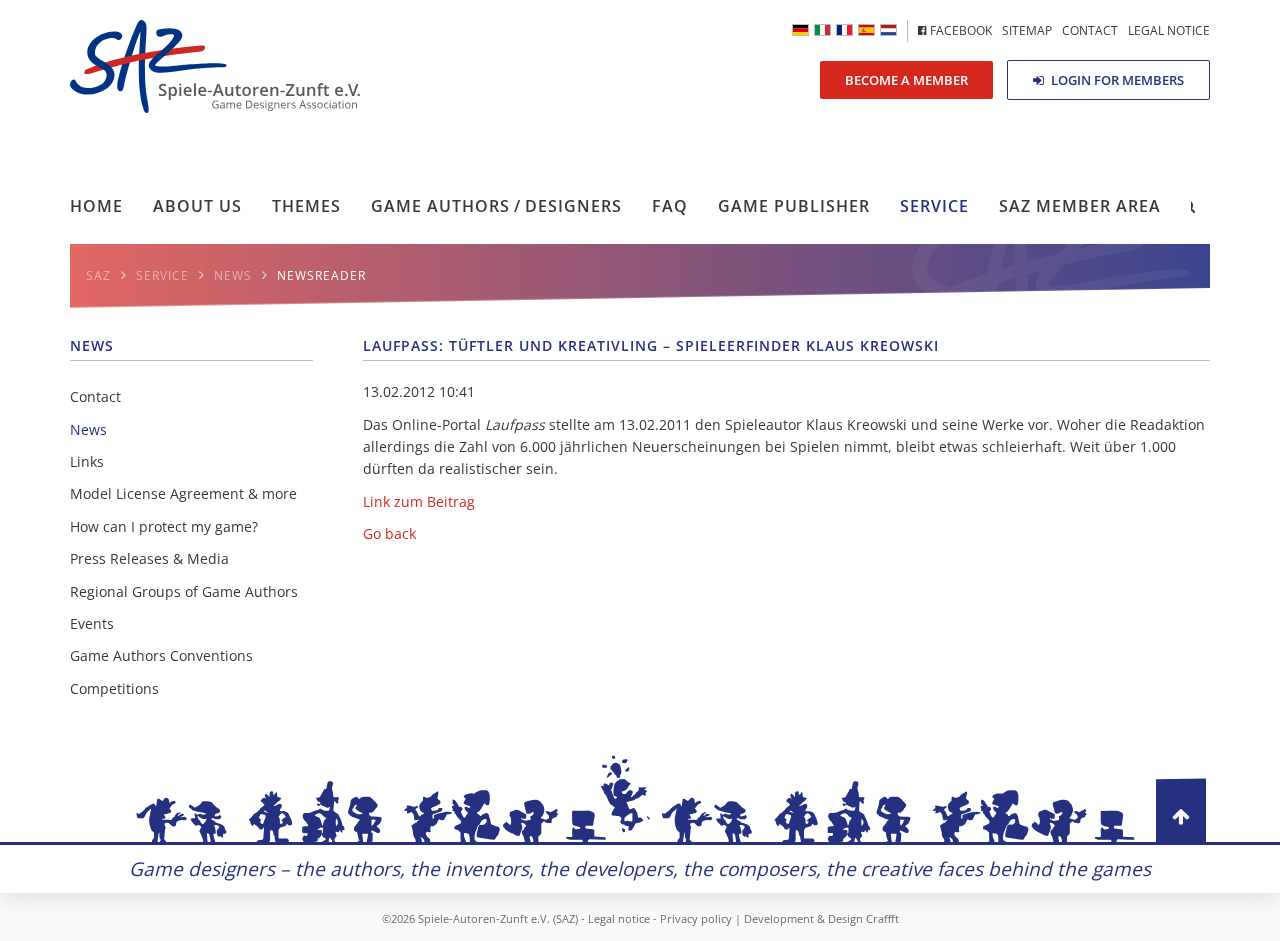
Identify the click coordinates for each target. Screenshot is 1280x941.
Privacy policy (696, 918)
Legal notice (619, 918)
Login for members (1116, 80)
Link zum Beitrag (419, 501)
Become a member (906, 80)
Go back (389, 533)
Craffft (882, 918)
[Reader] (822, 30)
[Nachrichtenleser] (800, 30)
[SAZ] (844, 30)
